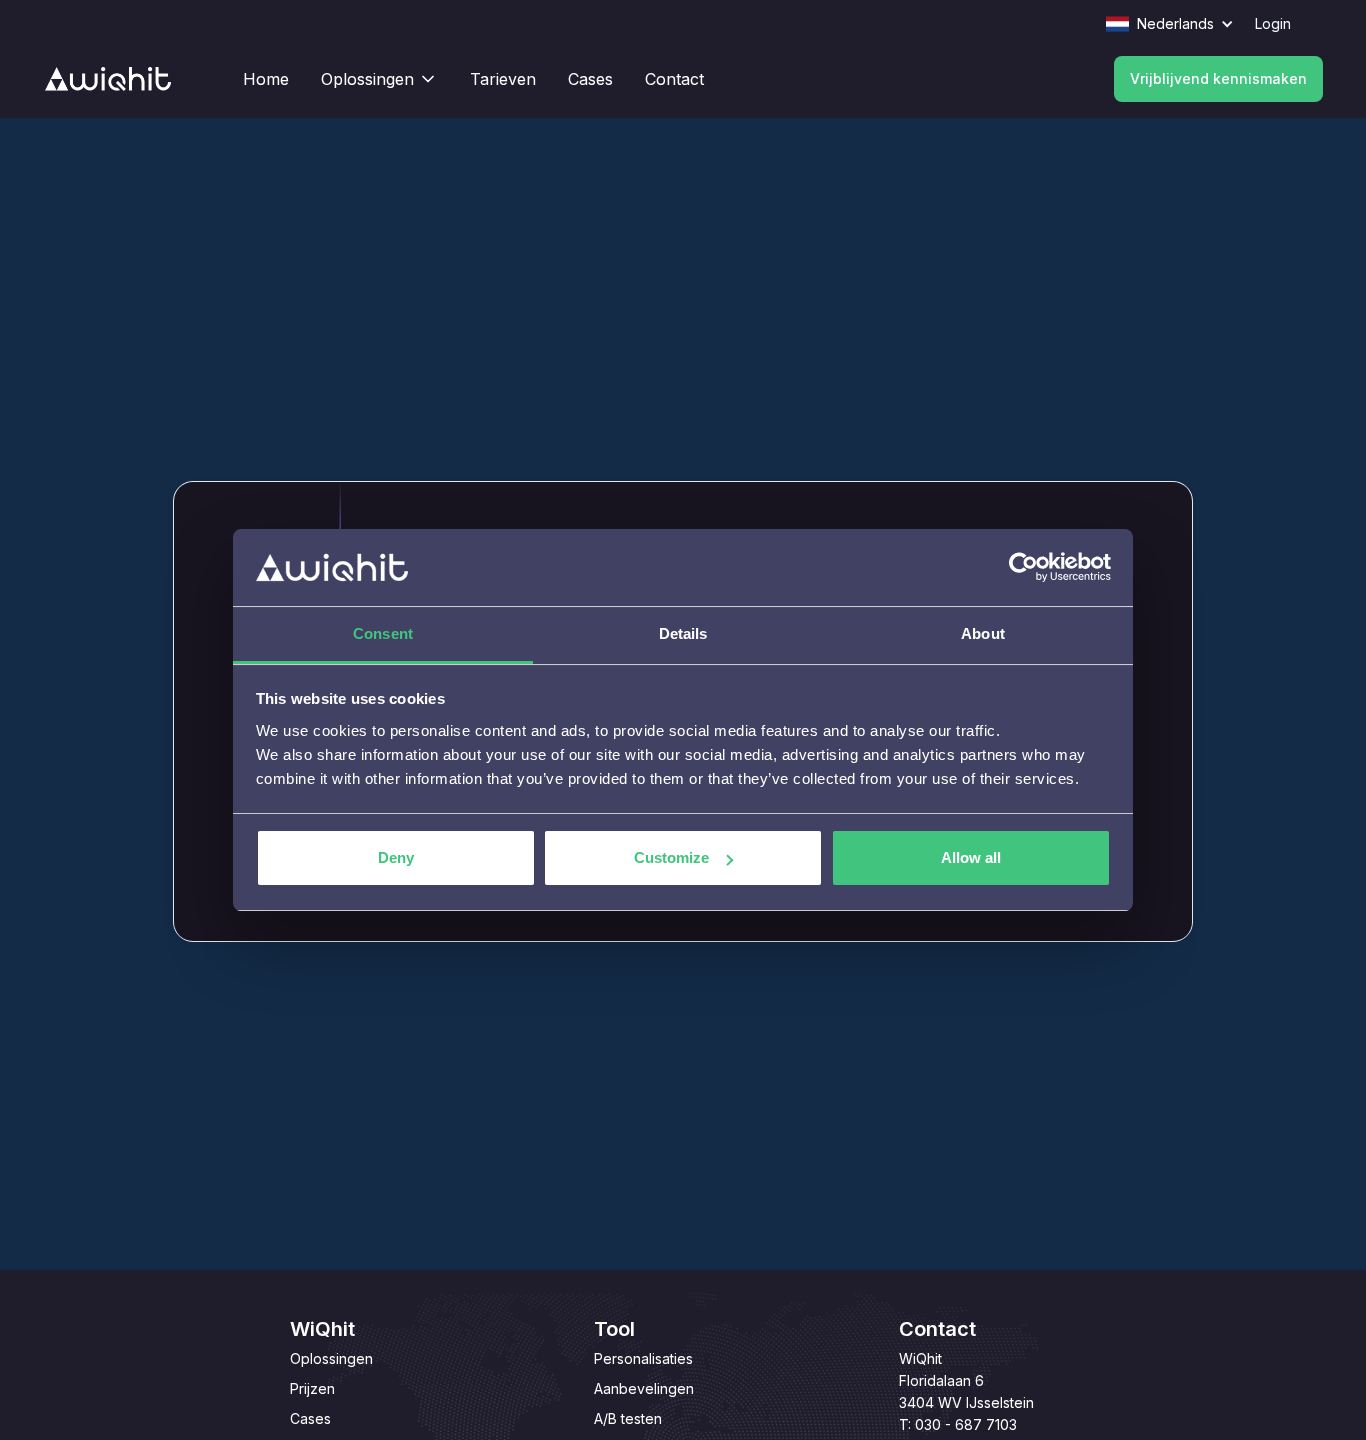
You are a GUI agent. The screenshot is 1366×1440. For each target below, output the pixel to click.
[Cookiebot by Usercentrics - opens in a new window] (1023, 568)
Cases (310, 1418)
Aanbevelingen (644, 1388)
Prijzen (312, 1388)
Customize (671, 857)
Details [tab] (683, 633)
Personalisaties (643, 1358)
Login (1273, 23)
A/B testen (628, 1418)
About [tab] (983, 633)
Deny (396, 857)
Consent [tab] (383, 633)
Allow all (971, 857)
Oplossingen (331, 1358)
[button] (1180, 24)
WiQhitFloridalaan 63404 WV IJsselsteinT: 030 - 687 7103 (966, 1391)
